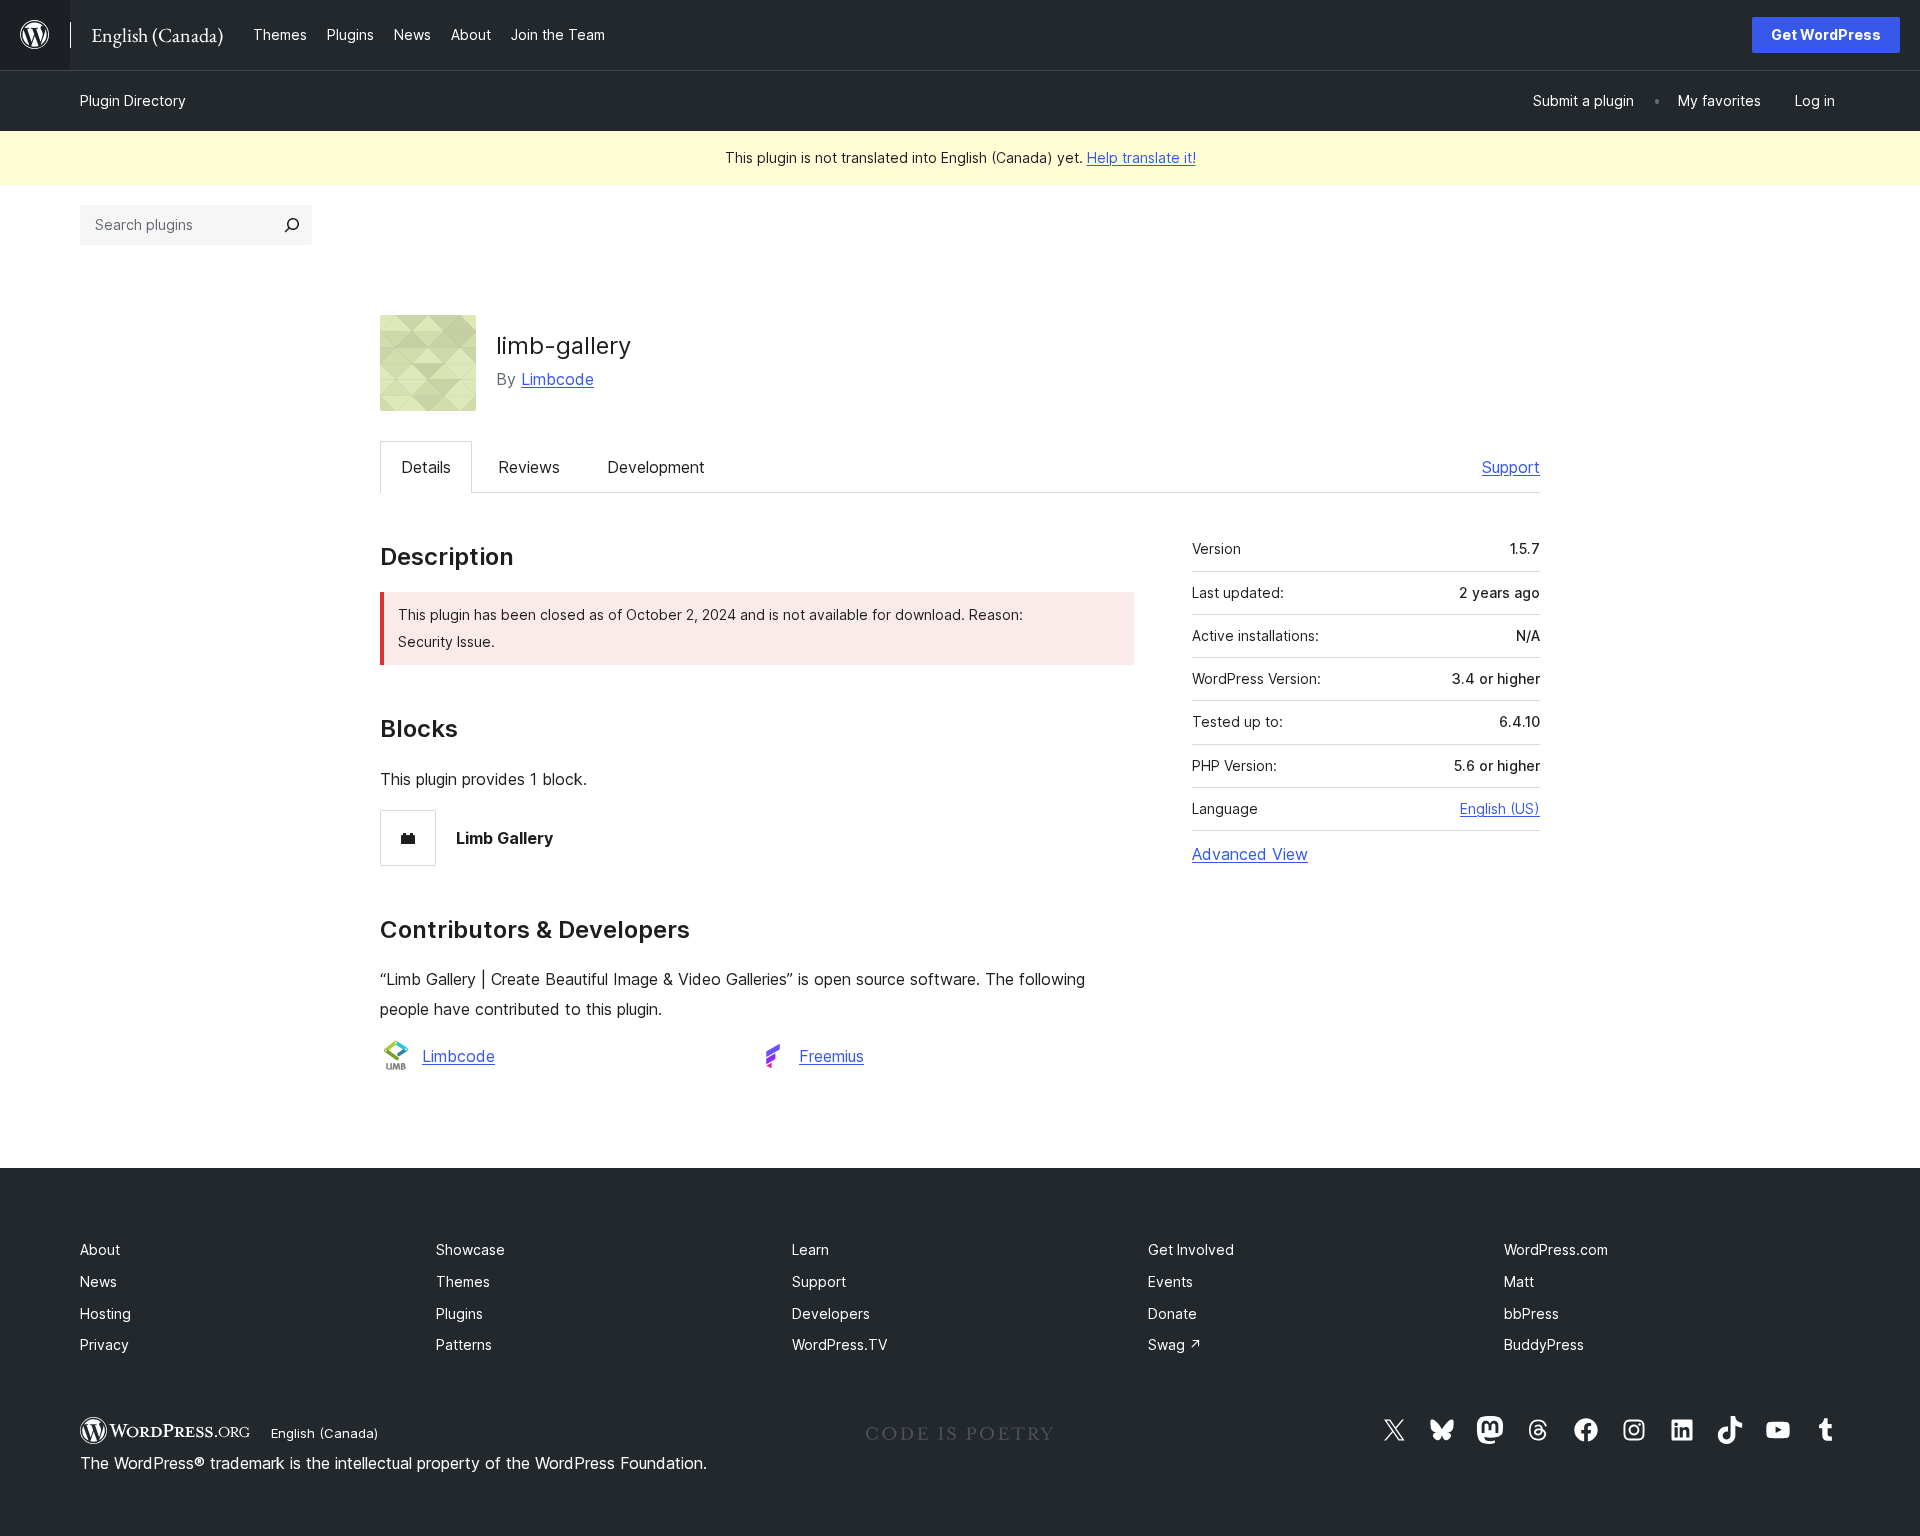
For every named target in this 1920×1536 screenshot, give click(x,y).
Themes (463, 1281)
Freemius (831, 1056)
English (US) (1500, 808)
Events (1170, 1281)
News (98, 1281)
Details (426, 467)
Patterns (464, 1344)
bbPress (1531, 1313)
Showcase (470, 1249)
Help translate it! (1141, 157)
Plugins (459, 1313)
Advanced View (1250, 854)
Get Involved (1191, 1249)
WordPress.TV (839, 1344)
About (100, 1249)
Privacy (104, 1344)
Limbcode (557, 379)
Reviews (529, 467)
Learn (810, 1249)
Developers (831, 1313)
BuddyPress (1544, 1344)
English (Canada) (324, 1433)
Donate (1172, 1313)
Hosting (105, 1313)
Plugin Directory (133, 100)
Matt (1519, 1281)
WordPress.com (1556, 1249)
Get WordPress (1826, 34)
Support (1511, 467)
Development (656, 467)
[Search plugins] (292, 225)
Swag (1175, 1344)
